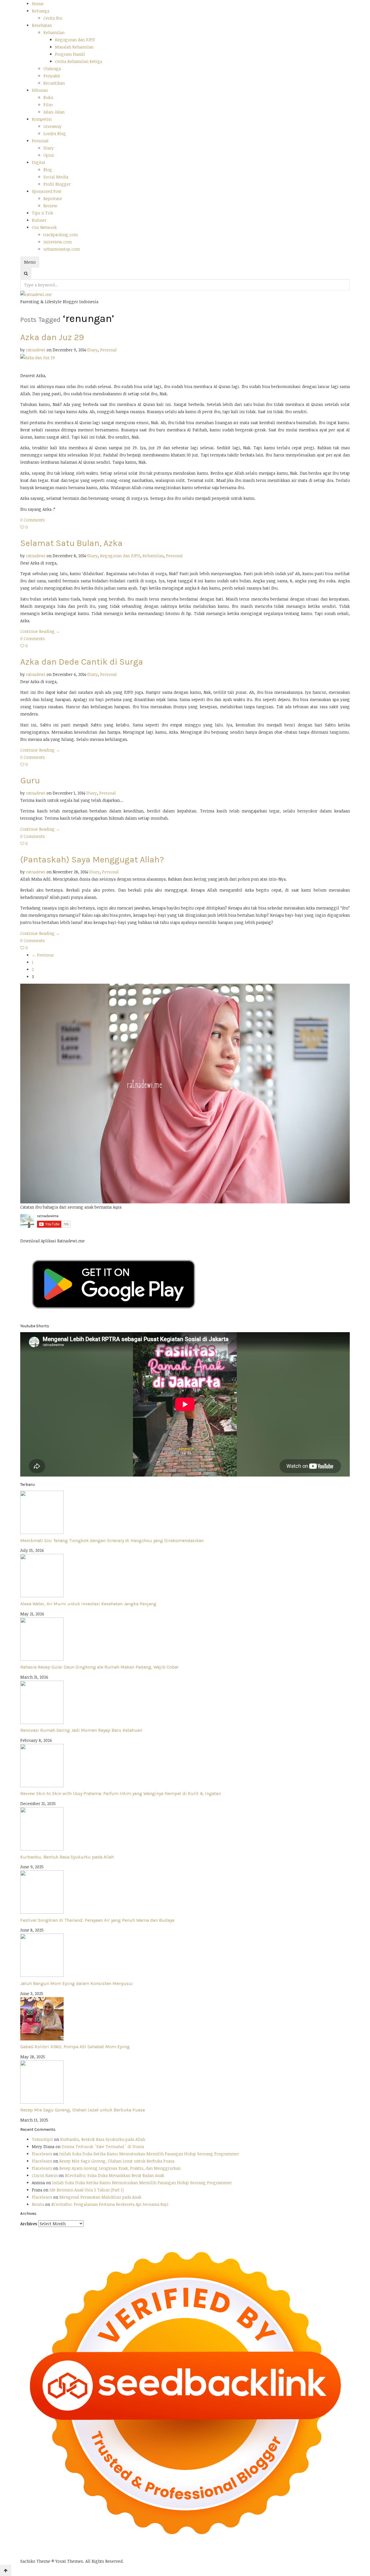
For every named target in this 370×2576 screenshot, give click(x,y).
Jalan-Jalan (54, 112)
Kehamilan (54, 32)
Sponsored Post (47, 191)
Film (48, 105)
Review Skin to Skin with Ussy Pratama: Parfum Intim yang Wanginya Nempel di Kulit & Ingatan (121, 1793)
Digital (38, 162)
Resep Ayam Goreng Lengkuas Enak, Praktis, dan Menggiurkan (120, 2168)
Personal (40, 141)
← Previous (43, 955)
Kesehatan (42, 25)
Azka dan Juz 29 (52, 337)
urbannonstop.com (62, 249)
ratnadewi (36, 350)
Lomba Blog (55, 134)
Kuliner (39, 220)
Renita (38, 2204)
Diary (49, 148)
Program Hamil (70, 54)
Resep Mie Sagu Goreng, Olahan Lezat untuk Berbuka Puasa (83, 2110)
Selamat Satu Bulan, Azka (71, 543)
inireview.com (58, 242)
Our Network (44, 227)
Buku (48, 97)
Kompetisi (42, 119)
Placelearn (42, 2154)
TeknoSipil (42, 2139)
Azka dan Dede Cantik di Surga (82, 662)
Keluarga (40, 11)
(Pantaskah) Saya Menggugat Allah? (92, 860)
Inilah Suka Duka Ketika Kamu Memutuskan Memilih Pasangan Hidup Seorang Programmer (149, 2154)
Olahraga (52, 69)
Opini (49, 155)
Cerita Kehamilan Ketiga (78, 61)
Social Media (56, 177)
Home (38, 4)
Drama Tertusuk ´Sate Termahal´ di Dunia (103, 2147)
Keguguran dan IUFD (75, 40)
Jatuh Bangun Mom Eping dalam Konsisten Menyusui (77, 1983)
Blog (48, 170)
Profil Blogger (57, 184)
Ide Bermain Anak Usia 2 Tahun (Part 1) (87, 2190)
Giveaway (52, 126)
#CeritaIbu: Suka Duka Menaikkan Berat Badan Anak (114, 2175)
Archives (29, 2224)
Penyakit (52, 76)
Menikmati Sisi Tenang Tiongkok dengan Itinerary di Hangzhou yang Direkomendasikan (112, 1540)
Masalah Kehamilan (74, 47)
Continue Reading (40, 631)
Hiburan (40, 90)
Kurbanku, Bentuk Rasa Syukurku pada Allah (67, 1857)
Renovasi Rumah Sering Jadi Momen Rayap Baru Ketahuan (81, 1730)
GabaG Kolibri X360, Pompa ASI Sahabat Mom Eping (75, 2047)
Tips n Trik (42, 213)
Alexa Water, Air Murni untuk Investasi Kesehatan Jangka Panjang (88, 1604)
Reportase (53, 198)
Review (50, 206)
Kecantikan (54, 83)
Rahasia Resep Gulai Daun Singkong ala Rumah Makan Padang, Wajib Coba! (99, 1667)
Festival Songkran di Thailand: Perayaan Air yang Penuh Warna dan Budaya (97, 1920)
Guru (30, 780)
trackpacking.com (61, 235)
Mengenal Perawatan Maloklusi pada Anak (100, 2197)
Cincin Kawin (45, 2175)
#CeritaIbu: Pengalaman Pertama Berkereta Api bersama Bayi (110, 2204)
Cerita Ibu (53, 18)
